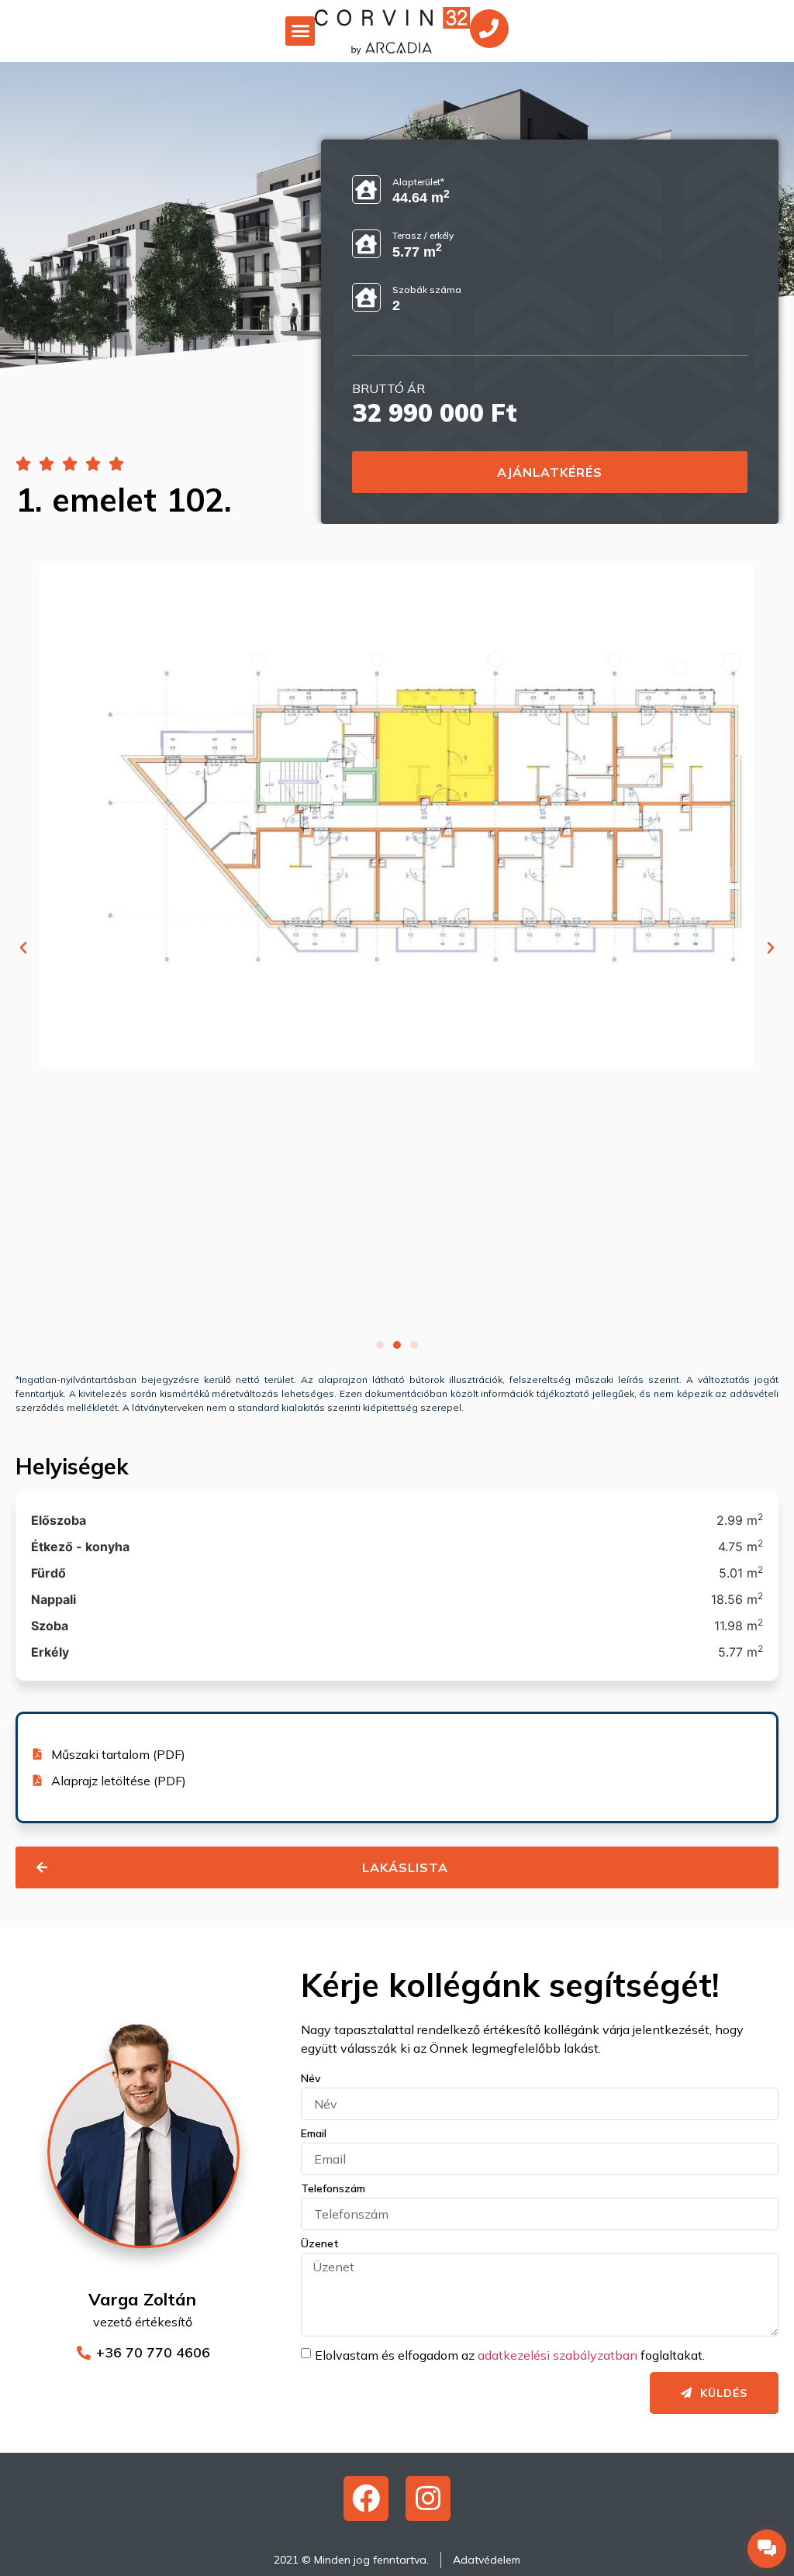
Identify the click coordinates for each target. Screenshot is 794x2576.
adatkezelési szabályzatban (558, 2355)
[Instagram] (428, 2498)
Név (311, 2079)
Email (314, 2134)
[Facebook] (366, 2498)
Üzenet (320, 2244)
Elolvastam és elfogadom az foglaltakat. (510, 2355)
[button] (300, 31)
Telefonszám (333, 2189)
